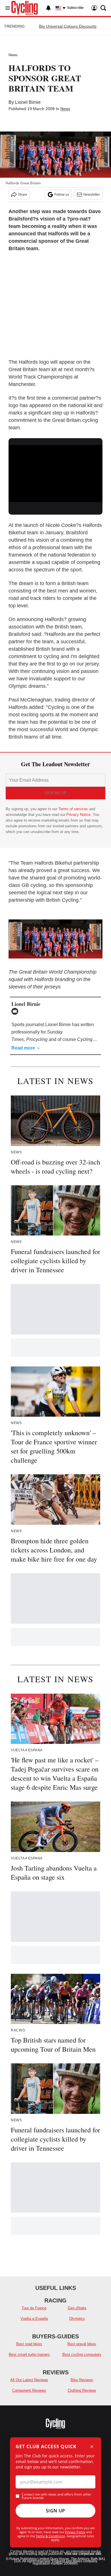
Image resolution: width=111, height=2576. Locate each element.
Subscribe (75, 8)
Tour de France (34, 2308)
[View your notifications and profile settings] (48, 8)
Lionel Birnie (28, 102)
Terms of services (74, 809)
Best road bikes (29, 2344)
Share (23, 195)
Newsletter (92, 195)
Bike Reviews (82, 2380)
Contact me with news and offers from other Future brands (56, 2496)
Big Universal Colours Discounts (68, 26)
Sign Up (55, 2511)
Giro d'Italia (77, 2308)
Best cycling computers (82, 2354)
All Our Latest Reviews (29, 2380)
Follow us (62, 195)
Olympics (77, 2319)
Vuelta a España (34, 2319)
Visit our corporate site (83, 2554)
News (13, 55)
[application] (55, 472)
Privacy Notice (78, 815)
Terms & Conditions (50, 2536)
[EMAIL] (16, 1011)
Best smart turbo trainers (29, 2354)
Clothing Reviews (82, 2390)
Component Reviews (29, 2390)
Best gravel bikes (82, 2344)
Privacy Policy (75, 2532)
